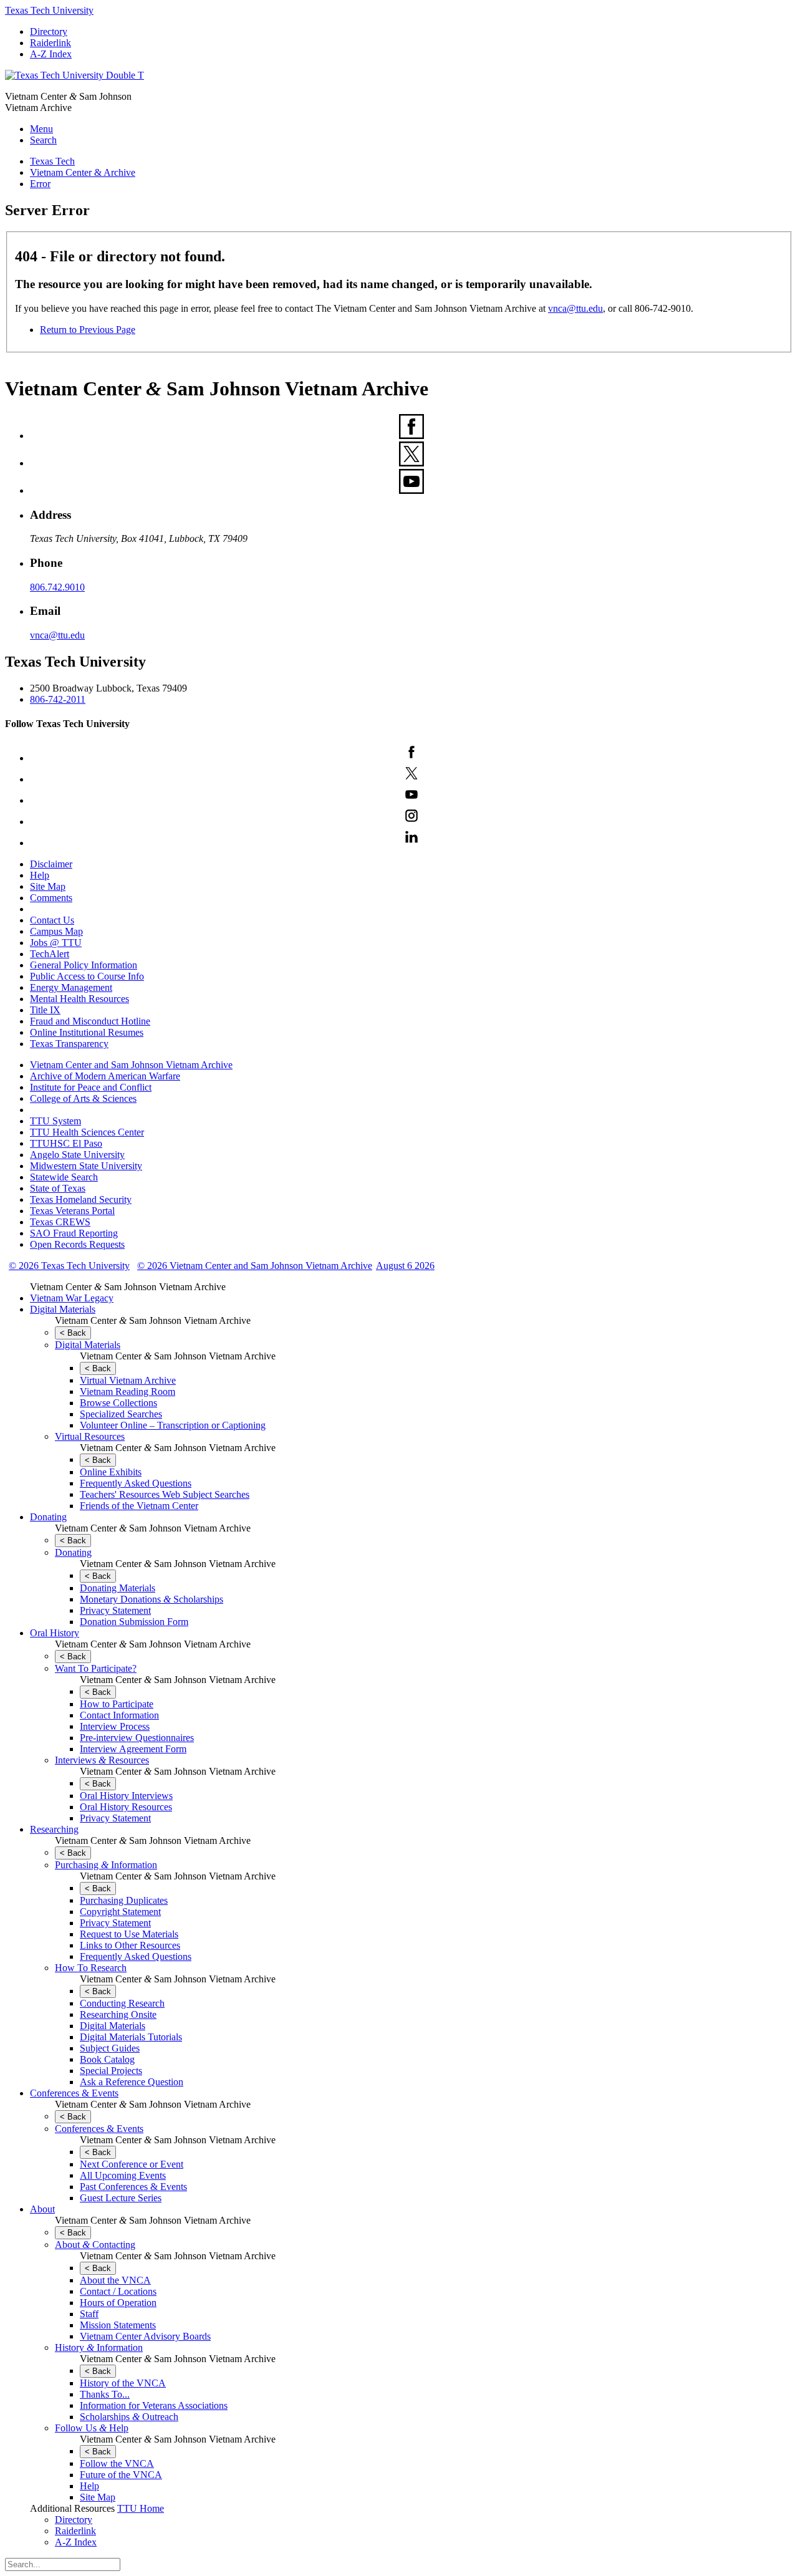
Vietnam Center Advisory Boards (145, 2336)
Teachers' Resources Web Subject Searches (165, 1494)
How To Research (91, 1968)
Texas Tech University (49, 10)
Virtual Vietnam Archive (128, 1380)
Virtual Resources (90, 1436)
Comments (51, 898)
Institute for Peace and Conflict (91, 1087)
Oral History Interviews (126, 1796)
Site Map (48, 886)
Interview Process (115, 1726)
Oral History (55, 1633)
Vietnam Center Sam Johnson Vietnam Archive (128, 1287)
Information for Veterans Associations (154, 2405)
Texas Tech (52, 161)
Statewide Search (64, 1177)
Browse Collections (118, 1403)
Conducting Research (122, 2003)
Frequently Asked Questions (136, 1483)
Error (40, 184)
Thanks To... (105, 2394)
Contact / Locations (118, 2291)
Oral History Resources (126, 1807)
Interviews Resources (102, 1760)
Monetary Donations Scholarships (151, 1599)
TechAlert (50, 954)
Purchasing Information (106, 1865)
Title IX (45, 1010)
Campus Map (56, 931)
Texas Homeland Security (81, 1199)
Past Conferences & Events (133, 2187)
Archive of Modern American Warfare (105, 1076)
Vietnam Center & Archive (83, 172)
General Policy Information (84, 965)
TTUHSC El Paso (66, 1143)
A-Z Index (51, 54)
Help (40, 875)
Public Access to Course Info (87, 976)
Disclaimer (51, 864)
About (42, 2209)
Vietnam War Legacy (72, 1298)
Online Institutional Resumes (87, 1032)
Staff (89, 2314)
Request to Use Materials (129, 1934)
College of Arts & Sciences (83, 1098)
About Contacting (95, 2245)
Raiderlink (50, 43)
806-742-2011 (58, 699)
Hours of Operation (118, 2303)
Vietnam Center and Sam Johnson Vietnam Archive (131, 1065)
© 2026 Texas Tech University (69, 1266)
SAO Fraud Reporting (74, 1233)
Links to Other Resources (130, 1945)
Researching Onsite (118, 2014)
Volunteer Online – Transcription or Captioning (173, 1425)
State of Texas (58, 1188)
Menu (41, 129)
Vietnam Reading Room (127, 1392)
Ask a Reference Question (132, 2082)
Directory (49, 31)
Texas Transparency (69, 1044)
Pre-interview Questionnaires (137, 1738)
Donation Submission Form (134, 1622)
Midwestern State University (86, 1166)
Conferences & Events (74, 2093)
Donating (48, 1517)
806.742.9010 (57, 587)
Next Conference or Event (132, 2164)
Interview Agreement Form (133, 1749)
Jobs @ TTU (56, 943)
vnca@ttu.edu (575, 308)
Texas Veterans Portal (72, 1211)
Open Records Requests (77, 1244)
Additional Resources (72, 2508)
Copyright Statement (120, 1912)
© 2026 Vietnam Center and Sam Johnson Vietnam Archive (255, 1266)
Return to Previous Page (88, 330)
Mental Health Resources (79, 999)
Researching (54, 1829)
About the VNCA (115, 2280)
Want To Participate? (96, 1668)
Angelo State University (77, 1155)
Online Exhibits (111, 1472)
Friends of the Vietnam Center (139, 1506)
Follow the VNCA (117, 2463)
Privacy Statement (115, 1610)
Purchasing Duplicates (124, 1900)
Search (43, 140)
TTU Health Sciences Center (87, 1132)
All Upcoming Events (123, 2175)
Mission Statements (118, 2325)
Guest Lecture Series (121, 2198)
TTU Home (141, 2508)
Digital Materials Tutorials (131, 2037)
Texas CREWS (60, 1222)
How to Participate (117, 1704)
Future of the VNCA (121, 2475)
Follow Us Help (92, 2428)
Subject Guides (110, 2048)
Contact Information (119, 1715)
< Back (73, 1333)
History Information (99, 2347)
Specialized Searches (121, 1414)
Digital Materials (63, 1309)
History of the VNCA (123, 2383)
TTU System (55, 1121)
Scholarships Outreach (129, 2417)
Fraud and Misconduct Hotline (90, 1021)
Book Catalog (107, 2059)
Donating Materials (118, 1588)
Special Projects (111, 2071)
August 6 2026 (405, 1266)
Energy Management (71, 987)
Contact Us (52, 920)
